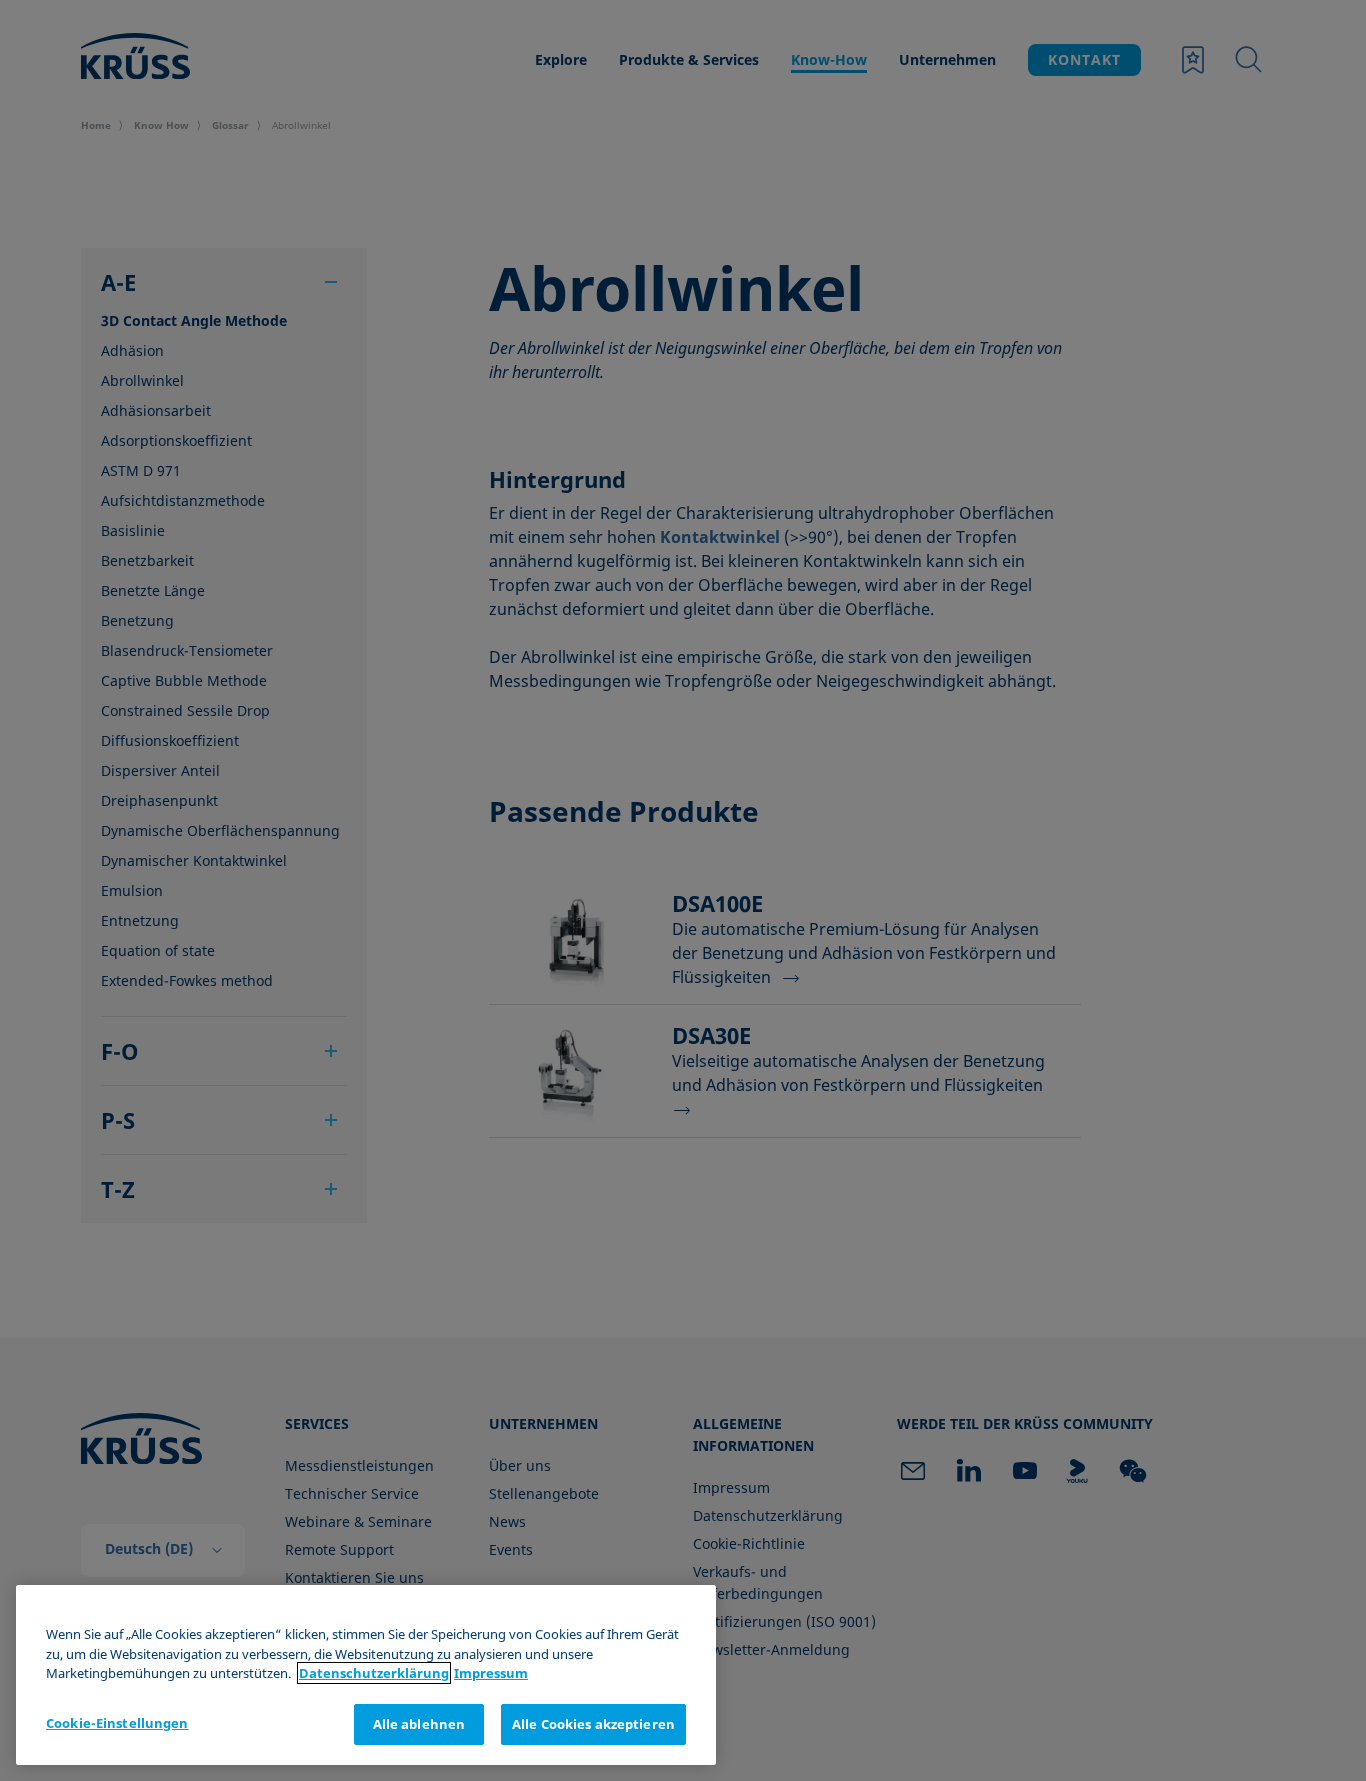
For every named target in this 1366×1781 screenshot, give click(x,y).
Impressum (491, 1673)
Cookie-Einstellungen (117, 1722)
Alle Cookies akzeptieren (593, 1723)
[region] (366, 1675)
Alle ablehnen (419, 1723)
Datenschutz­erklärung (374, 1673)
